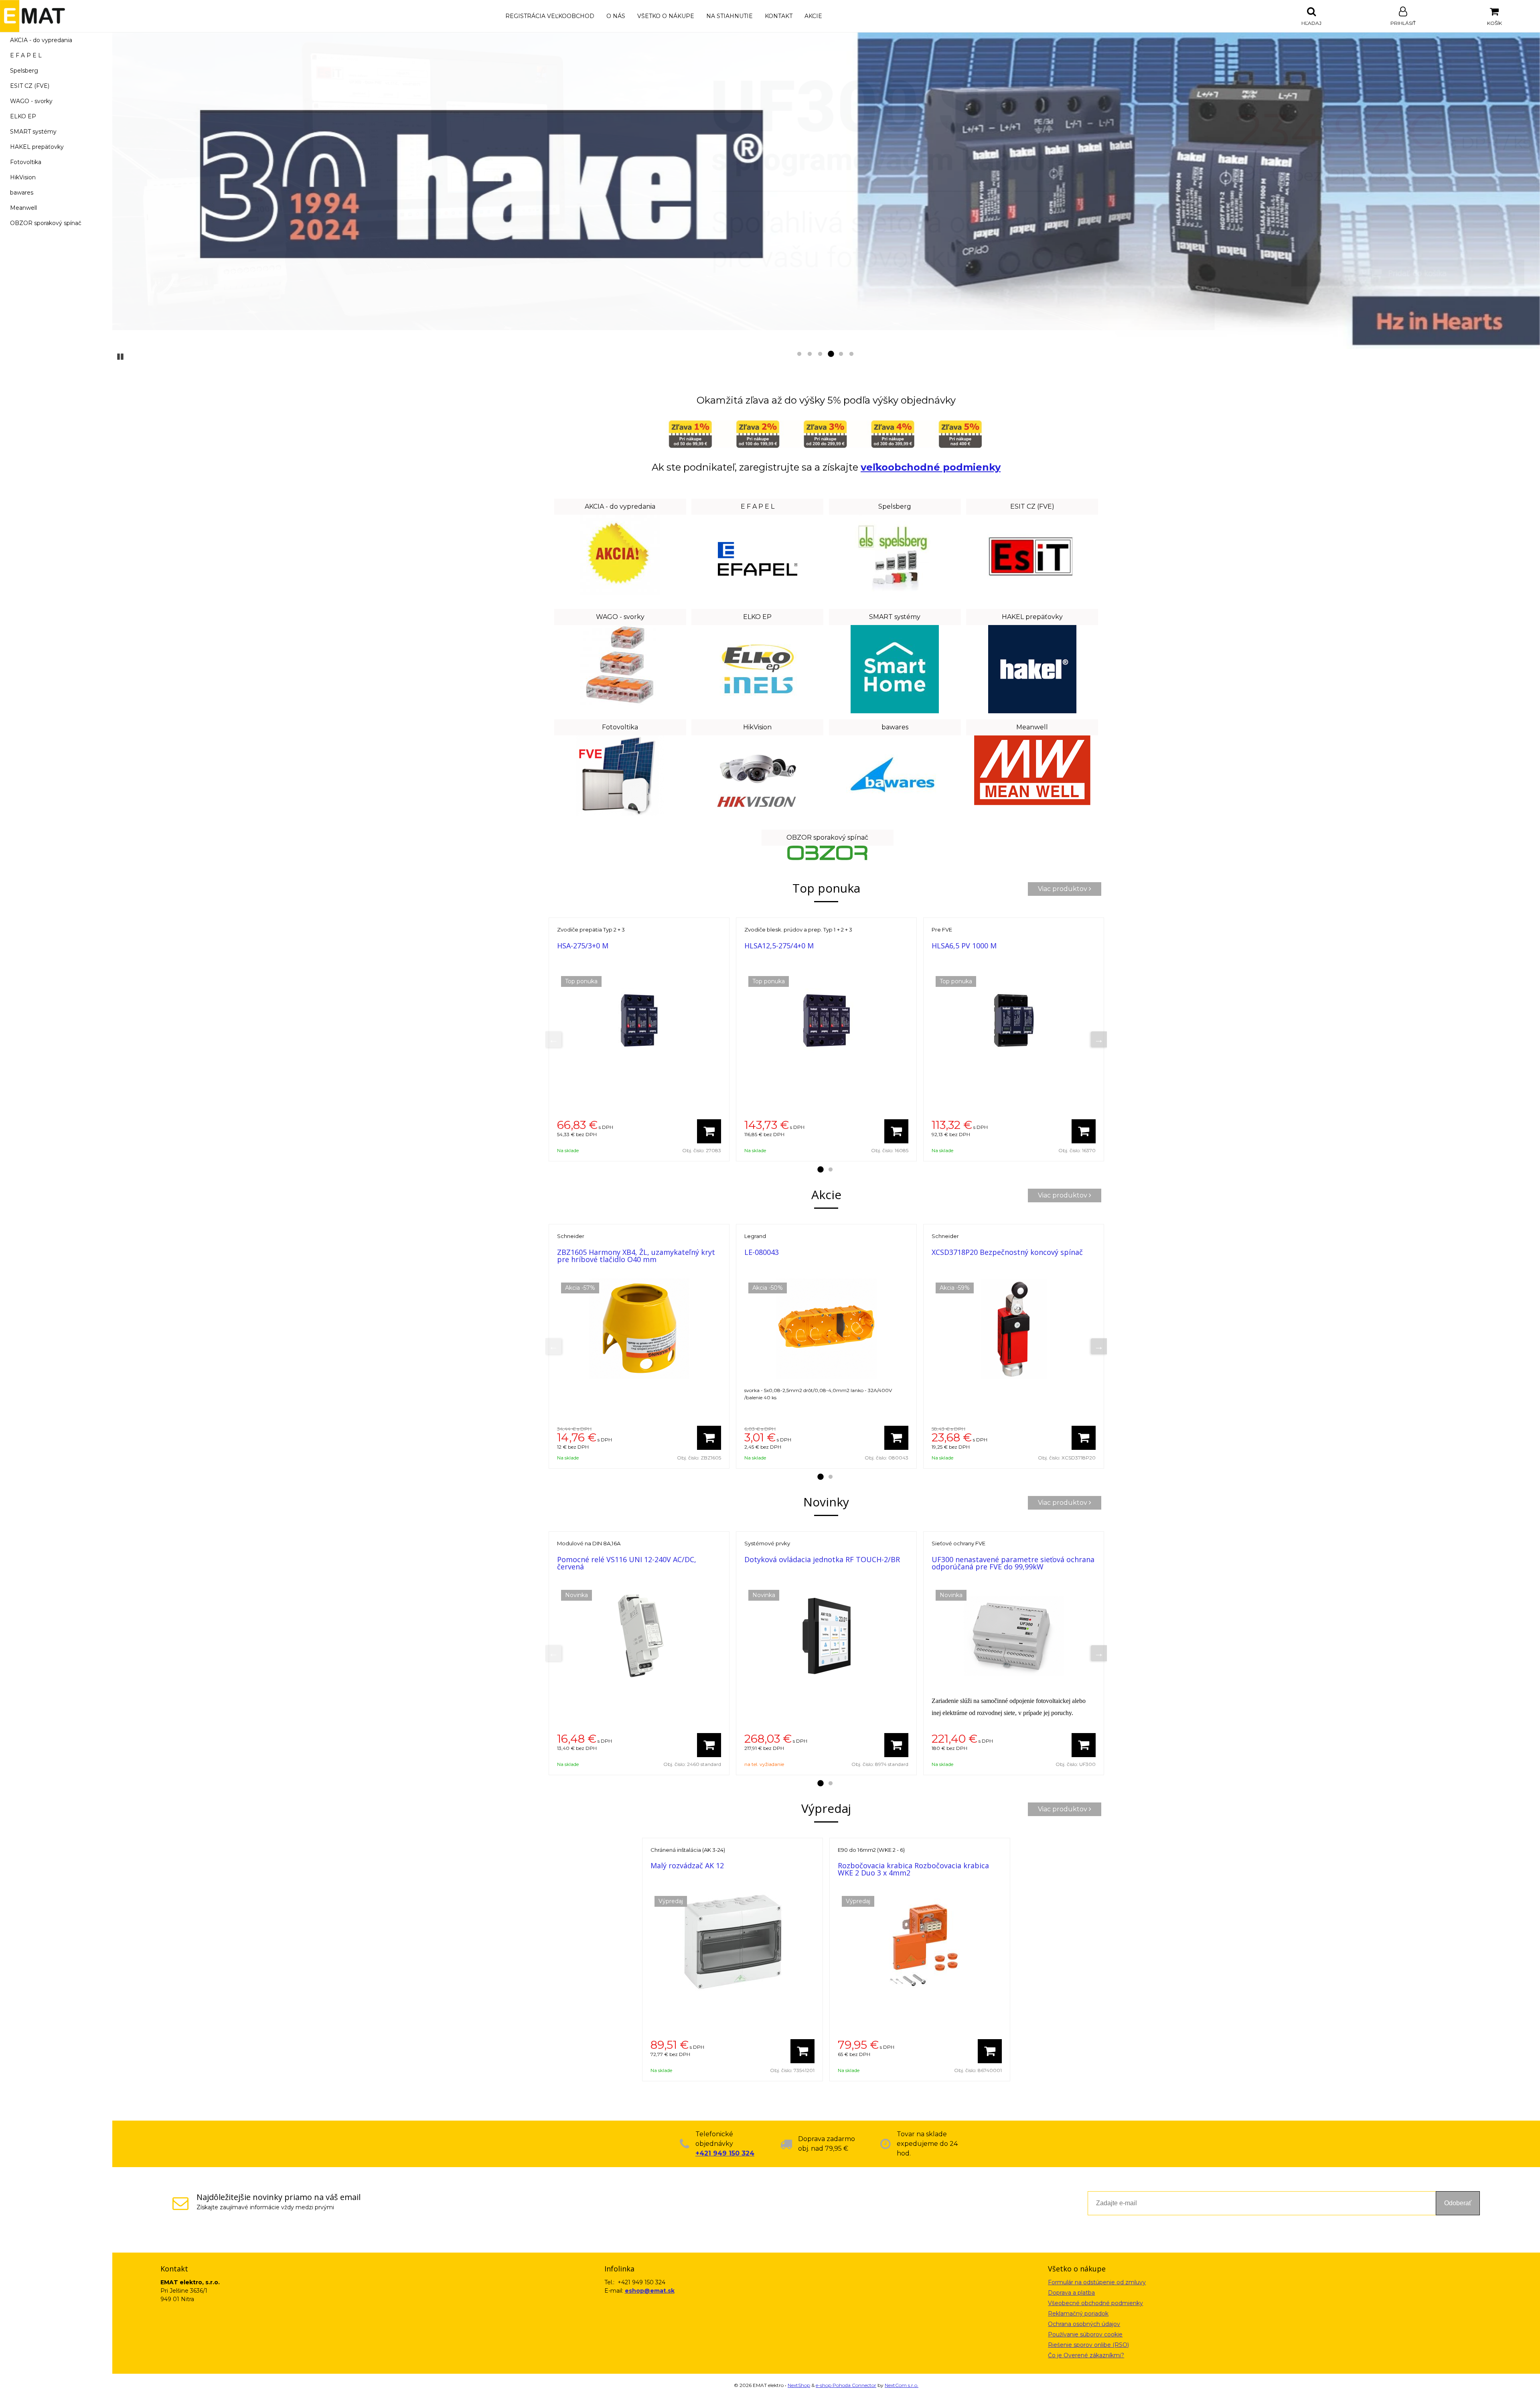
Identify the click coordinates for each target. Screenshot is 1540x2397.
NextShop (799, 2385)
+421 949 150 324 (725, 2153)
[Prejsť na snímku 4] (831, 354)
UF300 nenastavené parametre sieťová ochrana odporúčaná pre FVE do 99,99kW (1013, 1563)
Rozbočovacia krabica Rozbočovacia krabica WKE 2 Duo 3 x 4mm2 (913, 1869)
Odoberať (1458, 2203)
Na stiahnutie (729, 16)
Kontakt (779, 16)
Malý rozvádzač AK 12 (687, 1865)
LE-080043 (762, 1252)
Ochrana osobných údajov (1084, 2324)
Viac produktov (1063, 889)
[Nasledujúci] (1099, 1039)
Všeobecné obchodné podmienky (1095, 2303)
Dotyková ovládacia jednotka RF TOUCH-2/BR (822, 1559)
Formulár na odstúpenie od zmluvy (1097, 2282)
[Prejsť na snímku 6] (851, 354)
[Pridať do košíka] (709, 1131)
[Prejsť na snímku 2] (810, 354)
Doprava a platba (1071, 2293)
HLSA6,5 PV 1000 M (964, 946)
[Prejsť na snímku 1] (799, 354)
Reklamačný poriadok (1078, 2314)
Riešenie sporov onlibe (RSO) (1088, 2345)
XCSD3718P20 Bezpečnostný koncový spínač (1007, 1252)
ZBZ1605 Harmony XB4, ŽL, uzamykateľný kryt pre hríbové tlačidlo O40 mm (636, 1256)
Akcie (813, 16)
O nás (616, 16)
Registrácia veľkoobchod (550, 16)
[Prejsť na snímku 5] (841, 354)
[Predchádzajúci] (553, 1039)
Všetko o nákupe (666, 16)
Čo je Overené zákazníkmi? (1086, 2355)
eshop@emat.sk (650, 2291)
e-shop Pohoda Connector (846, 2385)
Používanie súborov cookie (1085, 2334)
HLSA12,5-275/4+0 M (779, 946)
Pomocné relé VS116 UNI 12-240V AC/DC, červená (627, 1563)
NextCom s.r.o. (902, 2385)
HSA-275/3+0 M (583, 946)
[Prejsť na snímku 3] (820, 354)
